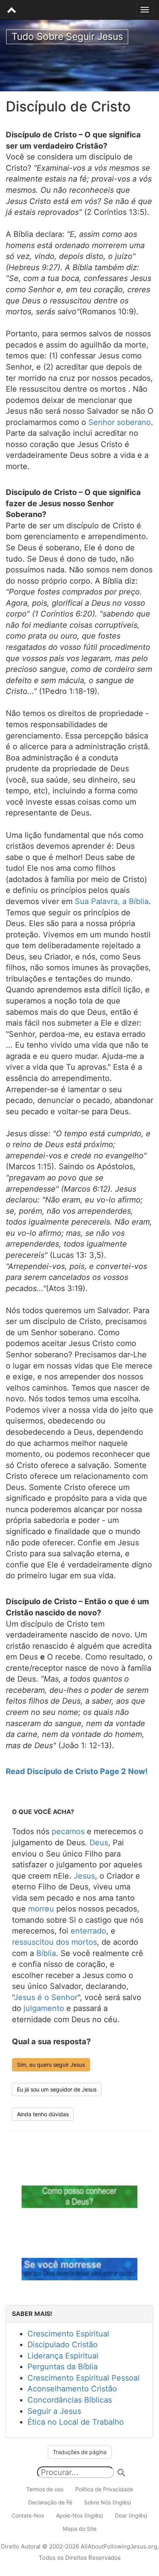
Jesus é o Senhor (46, 1997)
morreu (41, 1909)
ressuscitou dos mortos (54, 1942)
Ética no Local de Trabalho (76, 2422)
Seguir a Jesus (54, 2411)
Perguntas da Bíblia (63, 2367)
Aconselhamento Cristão (72, 2389)
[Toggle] (145, 10)
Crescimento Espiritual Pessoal (84, 2378)
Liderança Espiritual (63, 2356)
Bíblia (46, 1953)
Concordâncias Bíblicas (70, 2400)
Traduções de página (80, 2452)
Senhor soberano (120, 422)
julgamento (44, 2008)
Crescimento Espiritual (68, 2334)
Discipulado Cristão (63, 2345)
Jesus (84, 1876)
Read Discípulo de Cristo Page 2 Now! (77, 1771)
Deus (99, 1843)
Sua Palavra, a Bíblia (112, 901)
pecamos (68, 1831)
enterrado (88, 1931)
